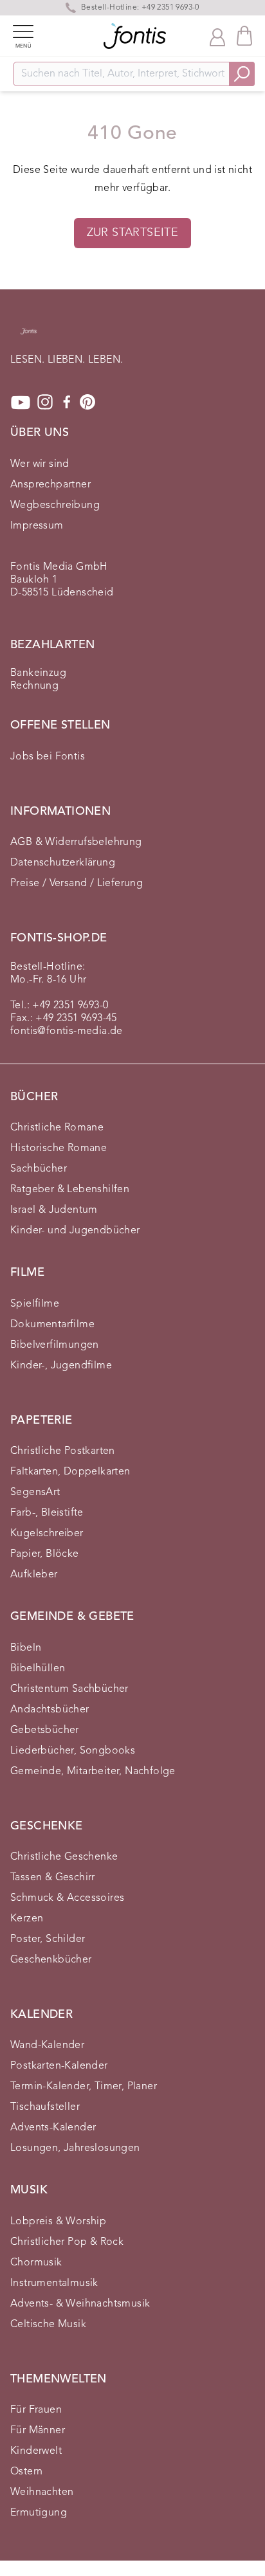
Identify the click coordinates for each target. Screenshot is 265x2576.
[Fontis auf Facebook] (67, 403)
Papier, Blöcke (45, 1554)
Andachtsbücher (50, 1710)
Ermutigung (39, 2513)
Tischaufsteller (45, 2107)
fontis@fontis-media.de (67, 1031)
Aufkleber (34, 1575)
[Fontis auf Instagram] (45, 403)
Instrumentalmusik (54, 2283)
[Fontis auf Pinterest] (87, 403)
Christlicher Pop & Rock (67, 2242)
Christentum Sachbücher (69, 1689)
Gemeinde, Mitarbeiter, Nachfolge (93, 1772)
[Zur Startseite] (29, 338)
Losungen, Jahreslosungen (75, 2148)
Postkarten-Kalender (59, 2066)
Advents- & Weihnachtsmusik (80, 2304)
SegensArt (35, 1492)
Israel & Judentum (54, 1210)
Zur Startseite (133, 233)
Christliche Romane (57, 1128)
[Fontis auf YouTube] (21, 403)
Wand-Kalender (47, 2045)
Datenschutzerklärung (63, 863)
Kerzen (27, 1919)
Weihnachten (42, 2492)
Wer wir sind (40, 464)
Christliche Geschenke (64, 1857)
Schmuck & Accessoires (67, 1898)
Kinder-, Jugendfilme (61, 1366)
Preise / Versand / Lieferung (77, 884)
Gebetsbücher (45, 1730)
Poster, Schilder (48, 1939)
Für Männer (38, 2431)
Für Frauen (36, 2410)
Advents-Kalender (53, 2128)
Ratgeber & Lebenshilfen (70, 1190)
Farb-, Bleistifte (47, 1513)
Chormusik (36, 2263)
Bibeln (26, 1648)
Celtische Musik (48, 2325)
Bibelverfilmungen (55, 1345)
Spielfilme (35, 1304)
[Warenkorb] (244, 36)
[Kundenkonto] (217, 36)
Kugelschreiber (47, 1534)
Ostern (26, 2472)
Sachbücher (39, 1169)
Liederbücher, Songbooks (73, 1751)
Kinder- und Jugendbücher (75, 1231)
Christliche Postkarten (63, 1451)
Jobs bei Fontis (48, 757)
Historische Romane (59, 1148)
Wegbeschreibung (55, 505)
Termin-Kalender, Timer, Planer (84, 2087)
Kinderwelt (36, 2451)
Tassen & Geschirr (53, 1878)
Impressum (37, 526)
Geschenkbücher (51, 1960)
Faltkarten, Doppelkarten (70, 1472)
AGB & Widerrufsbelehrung (76, 842)
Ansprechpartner (50, 485)
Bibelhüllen (38, 1669)
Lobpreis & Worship (58, 2222)
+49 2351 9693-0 (70, 1006)
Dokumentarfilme (52, 1325)
